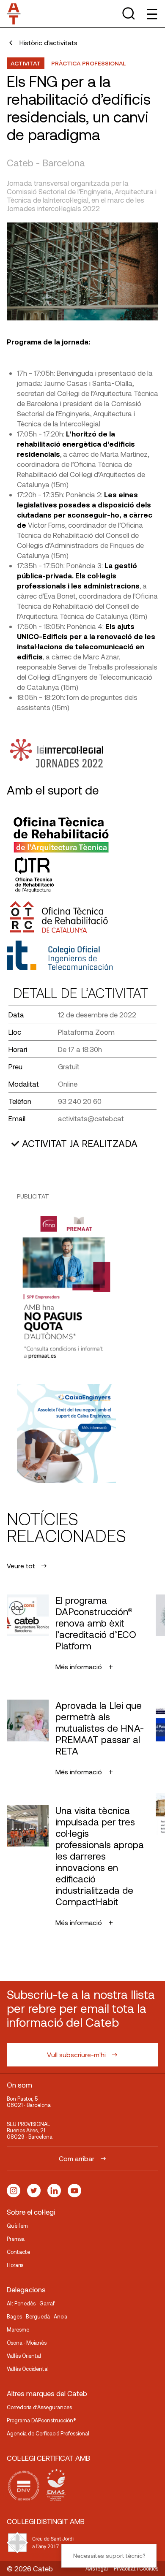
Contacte (18, 2252)
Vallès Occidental (28, 2369)
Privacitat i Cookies (136, 2568)
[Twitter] (34, 2191)
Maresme (18, 2329)
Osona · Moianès (27, 2343)
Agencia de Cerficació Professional (48, 2433)
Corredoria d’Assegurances (39, 2407)
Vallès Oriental (24, 2356)
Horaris (15, 2265)
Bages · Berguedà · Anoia (37, 2316)
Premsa (16, 2239)
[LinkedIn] (54, 2191)
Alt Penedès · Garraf (31, 2303)
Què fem (17, 2226)
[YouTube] (74, 2191)
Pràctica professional (88, 63)
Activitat (26, 63)
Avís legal (97, 2568)
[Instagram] (14, 2191)
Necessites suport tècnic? (109, 2556)
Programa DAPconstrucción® (41, 2420)
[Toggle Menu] (151, 14)
